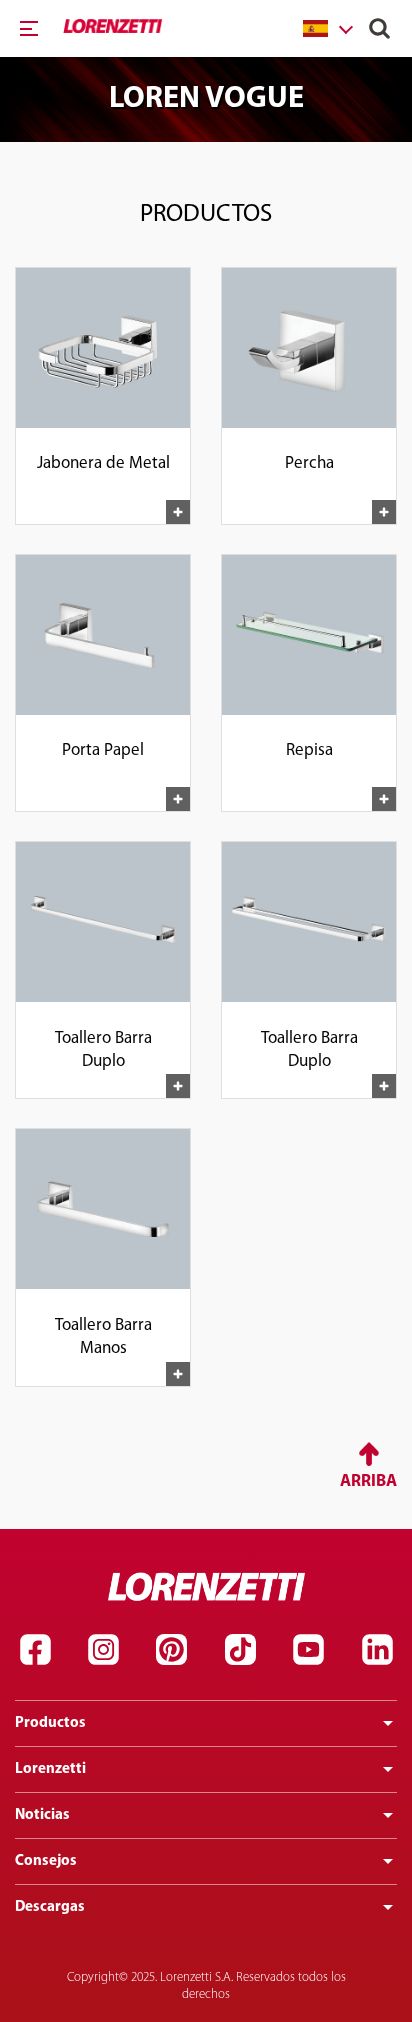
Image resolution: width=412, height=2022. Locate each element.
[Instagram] (103, 1650)
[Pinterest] (172, 1650)
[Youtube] (309, 1650)
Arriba (368, 1481)
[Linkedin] (377, 1650)
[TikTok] (240, 1650)
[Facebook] (35, 1650)
